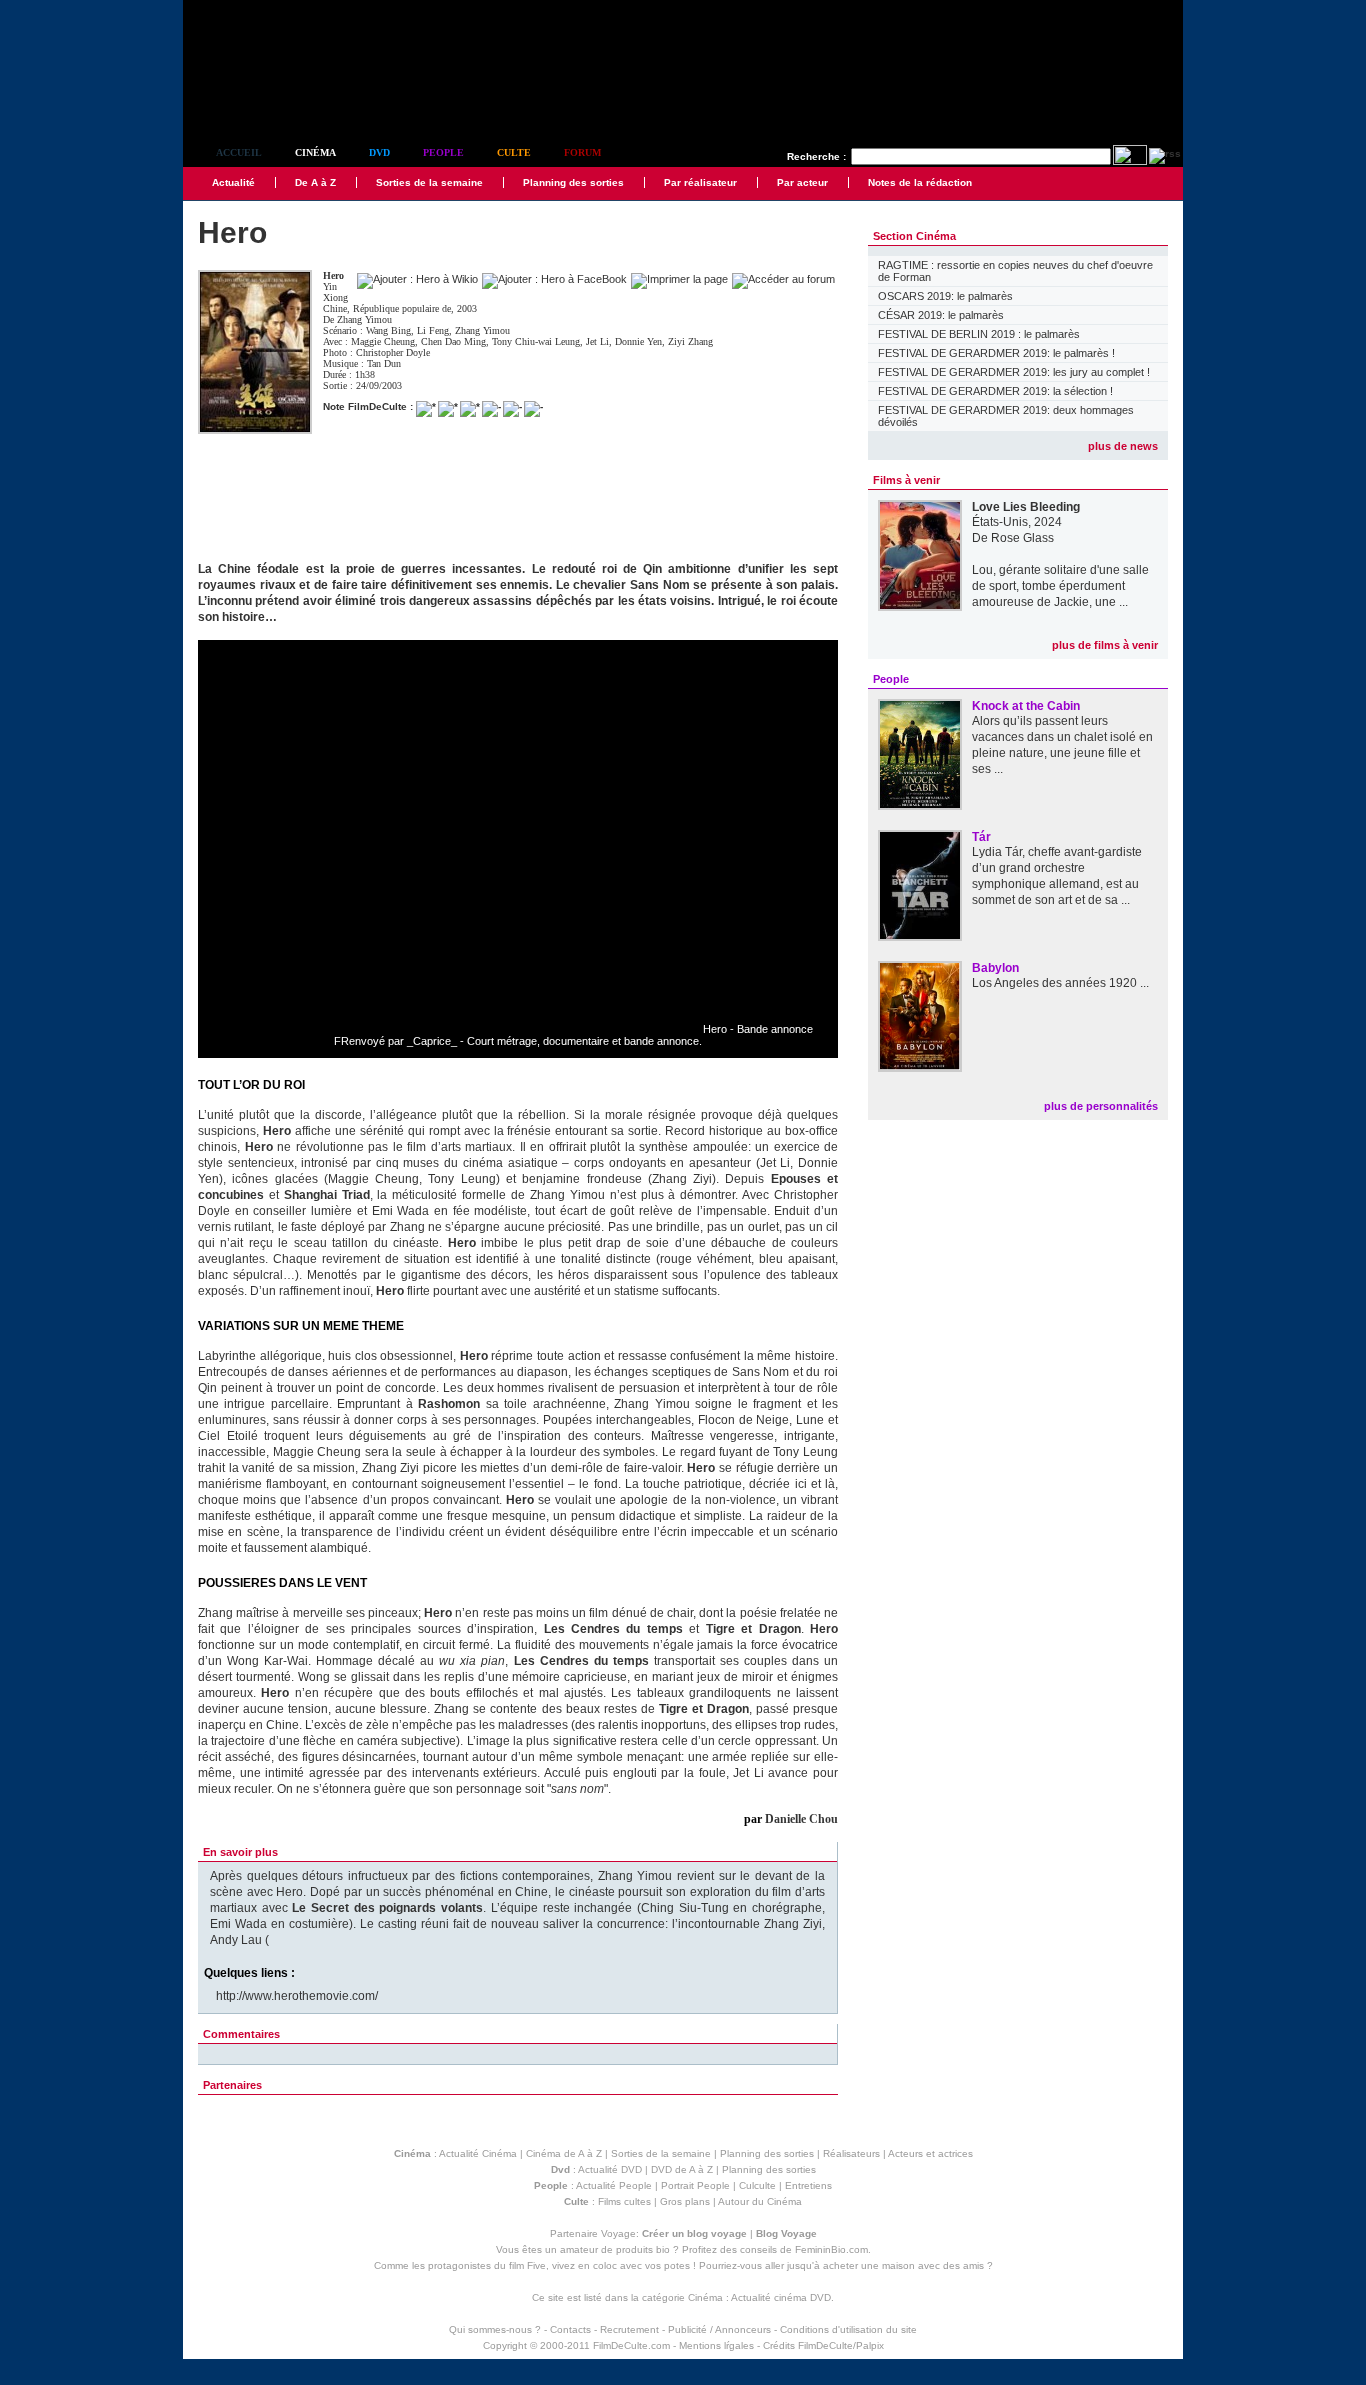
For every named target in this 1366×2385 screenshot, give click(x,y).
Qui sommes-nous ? (495, 2329)
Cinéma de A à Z (564, 2153)
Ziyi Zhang (690, 341)
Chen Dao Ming (453, 341)
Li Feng (433, 330)
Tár (981, 837)
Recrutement (629, 2329)
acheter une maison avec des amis (903, 2265)
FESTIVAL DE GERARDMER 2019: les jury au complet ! (1014, 372)
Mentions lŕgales (716, 2345)
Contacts (570, 2329)
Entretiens (808, 2185)
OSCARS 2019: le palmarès (945, 296)
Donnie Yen (638, 341)
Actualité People (614, 2185)
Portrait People (695, 2185)
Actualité (233, 182)
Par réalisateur (700, 182)
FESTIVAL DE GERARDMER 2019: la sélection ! (995, 391)
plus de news (1123, 446)
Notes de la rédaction (920, 182)
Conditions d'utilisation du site (848, 2329)
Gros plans (685, 2201)
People (443, 152)
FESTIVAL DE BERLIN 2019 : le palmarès (979, 334)
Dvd (379, 152)
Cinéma (315, 152)
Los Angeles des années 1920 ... (1060, 983)
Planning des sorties (573, 182)
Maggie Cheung (383, 341)
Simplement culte (293, 98)
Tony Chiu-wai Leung (536, 341)
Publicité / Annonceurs (719, 2329)
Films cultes (624, 2201)
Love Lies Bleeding (1026, 507)
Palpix (870, 2345)
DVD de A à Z (682, 2169)
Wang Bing (388, 330)
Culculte (757, 2185)
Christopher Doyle (393, 352)
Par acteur (802, 182)
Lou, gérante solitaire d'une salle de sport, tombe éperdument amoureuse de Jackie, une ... (1060, 586)
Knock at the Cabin (1026, 706)
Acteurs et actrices (930, 2153)
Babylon (995, 968)
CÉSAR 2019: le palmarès (941, 315)
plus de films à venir (1105, 645)
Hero (333, 275)
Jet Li (597, 341)
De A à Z (315, 182)
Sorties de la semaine (429, 182)
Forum (582, 152)
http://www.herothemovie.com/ (297, 1996)
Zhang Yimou (364, 319)
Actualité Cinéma (478, 2153)
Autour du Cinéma (760, 2201)
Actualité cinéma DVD (781, 2297)
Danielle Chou (801, 1819)
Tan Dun (384, 363)
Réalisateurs (851, 2153)
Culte (514, 152)
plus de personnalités (1101, 1106)
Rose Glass (1022, 538)
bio (663, 2249)
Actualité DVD (610, 2169)
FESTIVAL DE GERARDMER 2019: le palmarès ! (996, 353)
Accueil (239, 152)
